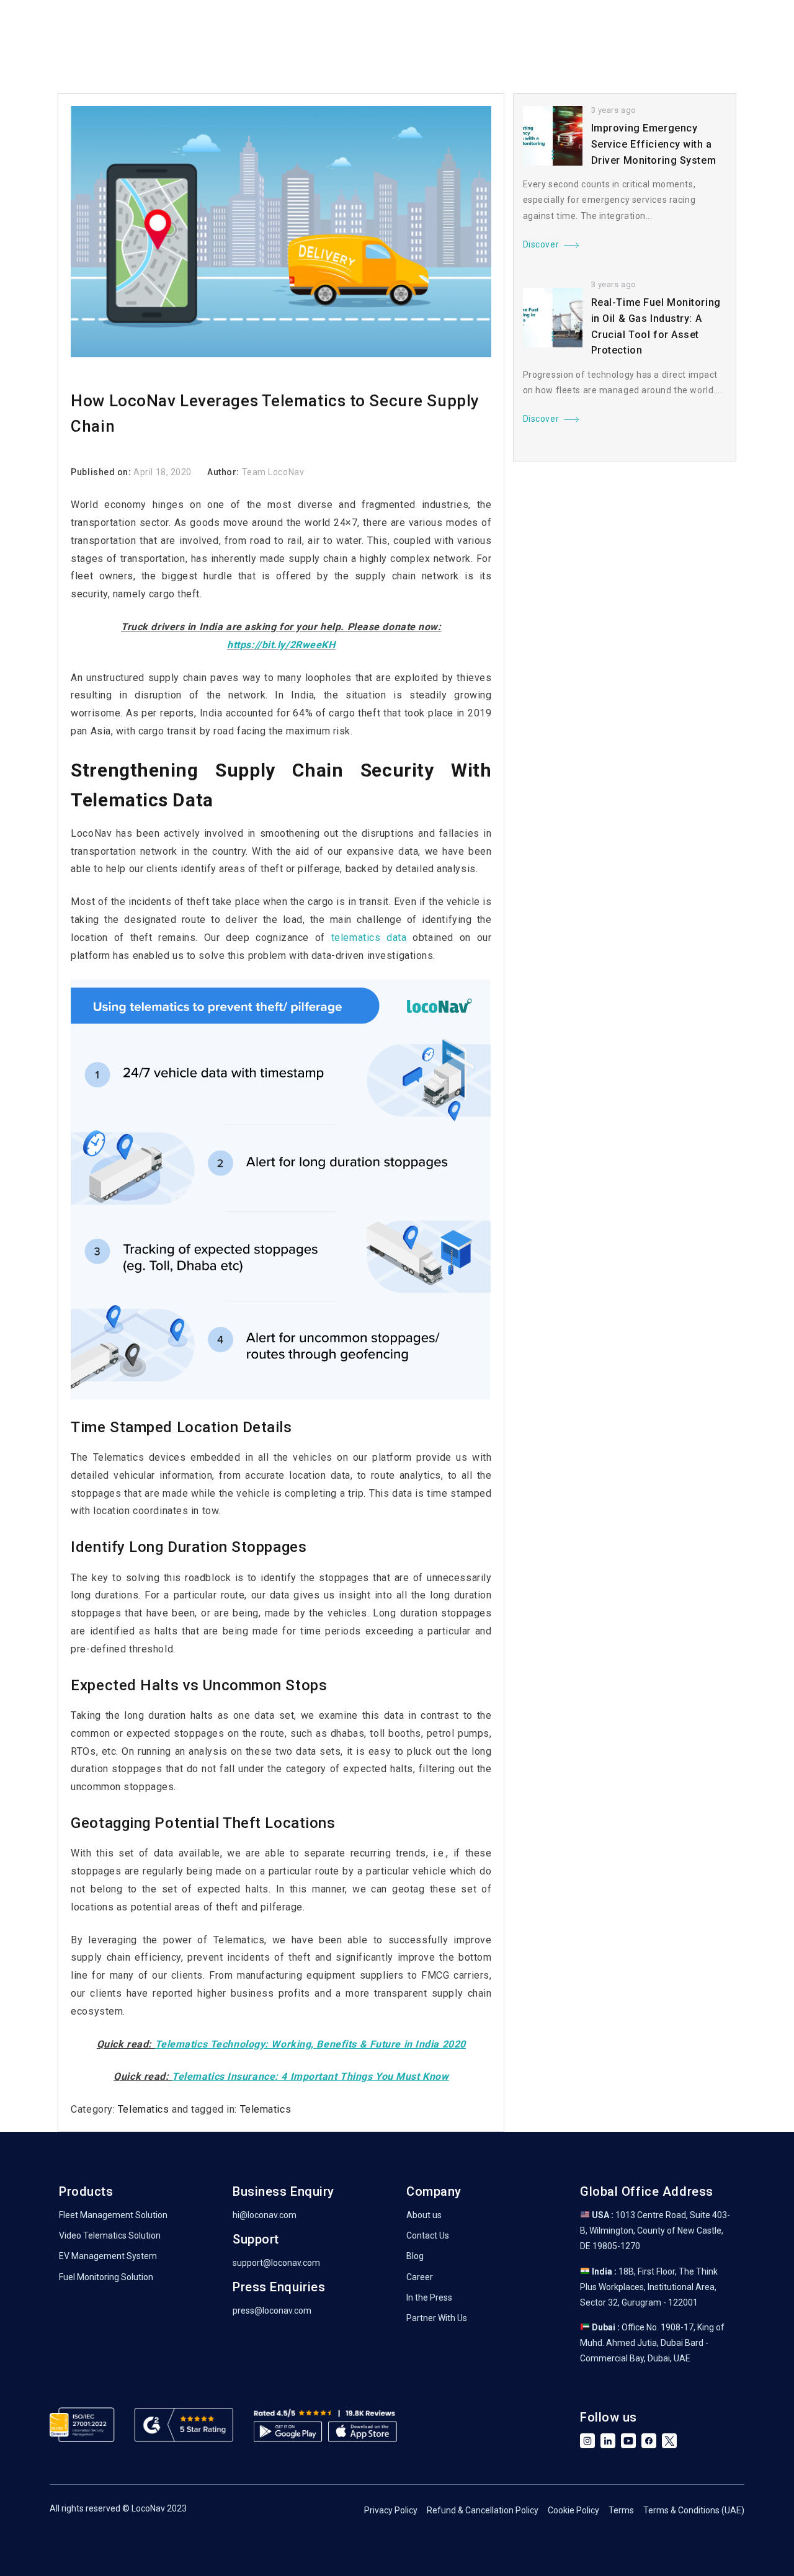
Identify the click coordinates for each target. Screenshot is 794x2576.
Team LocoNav (273, 472)
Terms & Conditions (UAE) (694, 2510)
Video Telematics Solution (110, 2235)
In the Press (429, 2297)
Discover (541, 244)
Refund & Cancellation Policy (483, 2510)
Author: (224, 472)
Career (420, 2277)
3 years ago (614, 110)
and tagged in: (205, 2109)
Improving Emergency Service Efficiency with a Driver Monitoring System (653, 144)
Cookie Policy (573, 2510)
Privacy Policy (391, 2510)
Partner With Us (437, 2318)
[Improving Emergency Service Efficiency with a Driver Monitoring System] (553, 136)
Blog (415, 2256)
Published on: (102, 472)
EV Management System (108, 2256)
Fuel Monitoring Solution (106, 2277)
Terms (621, 2510)
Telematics (144, 2109)
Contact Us (428, 2235)
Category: (94, 2109)
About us (424, 2215)
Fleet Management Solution (113, 2215)
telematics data (369, 938)
